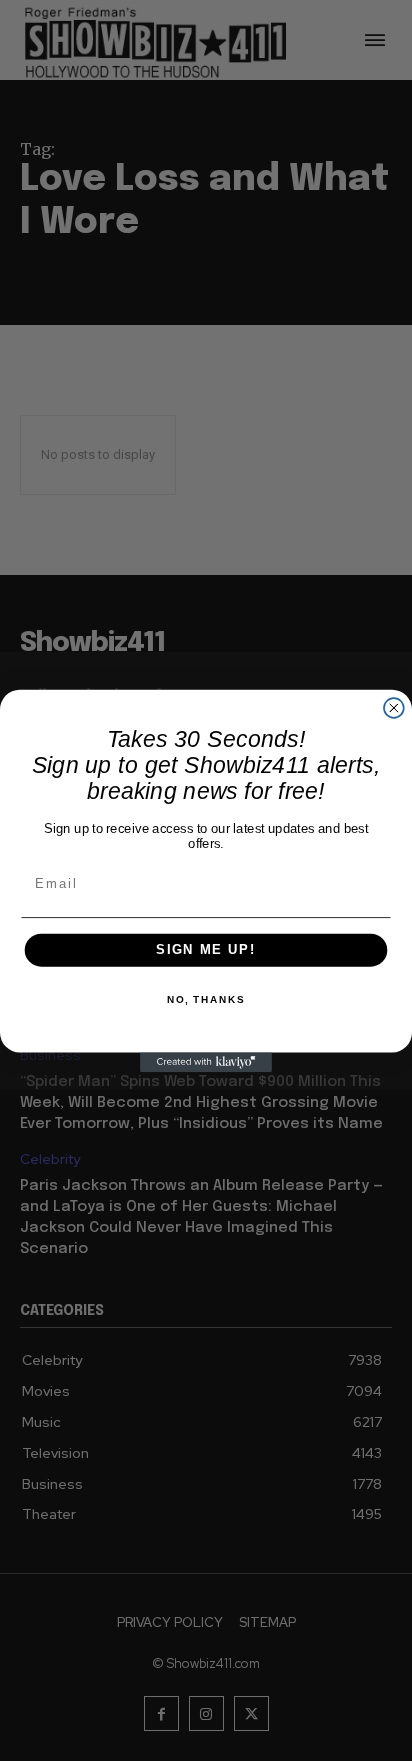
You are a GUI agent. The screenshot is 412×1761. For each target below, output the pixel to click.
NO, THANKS (206, 1000)
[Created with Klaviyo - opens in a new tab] (206, 1062)
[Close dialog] (394, 708)
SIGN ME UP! (206, 950)
